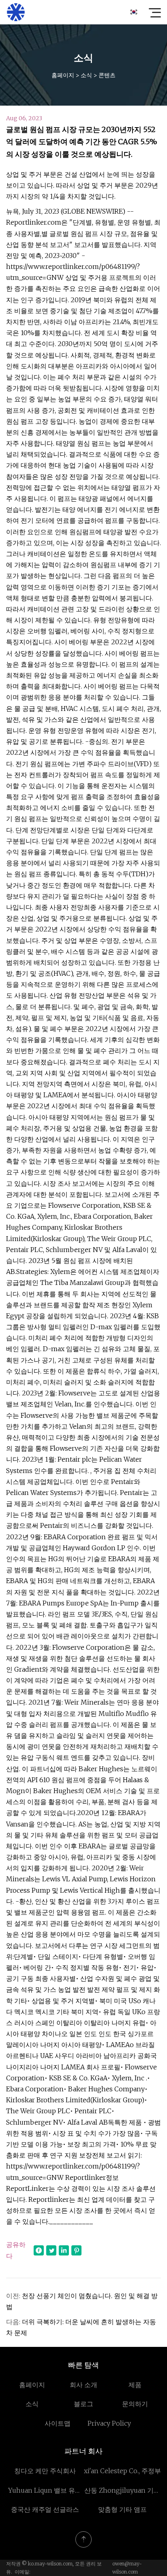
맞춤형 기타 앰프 (122, 2509)
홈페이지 (63, 75)
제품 (135, 2385)
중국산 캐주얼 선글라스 (45, 2509)
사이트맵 (58, 2423)
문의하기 (135, 2404)
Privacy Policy (109, 2423)
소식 (86, 75)
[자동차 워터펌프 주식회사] (16, 12)
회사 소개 (83, 2385)
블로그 (83, 2404)
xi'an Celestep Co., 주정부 (122, 2471)
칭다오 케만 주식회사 (45, 2471)
